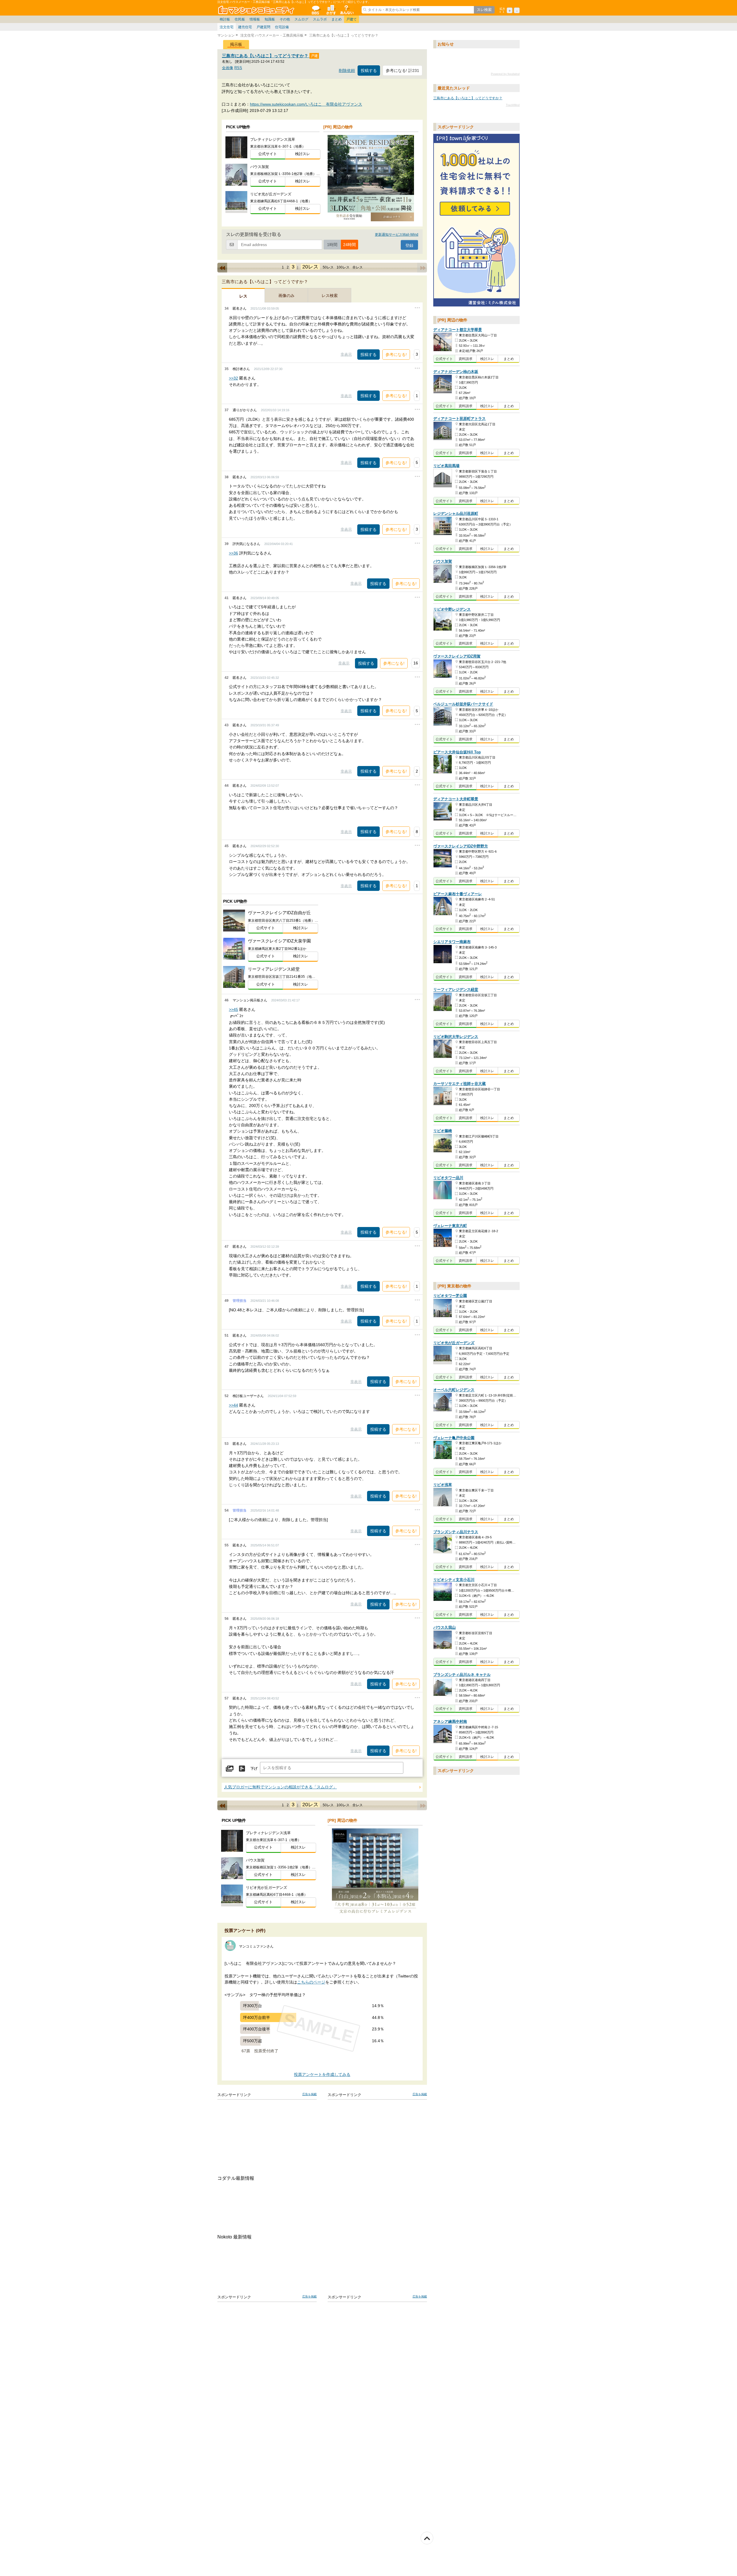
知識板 (270, 19)
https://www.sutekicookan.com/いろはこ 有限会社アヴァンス (306, 104)
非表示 (346, 354)
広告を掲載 (309, 2094)
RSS (238, 68)
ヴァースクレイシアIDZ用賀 (457, 656)
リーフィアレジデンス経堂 (456, 990)
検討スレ (303, 154)
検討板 (225, 19)
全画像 (228, 68)
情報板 (255, 19)
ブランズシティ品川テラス (456, 1532)
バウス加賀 (443, 562)
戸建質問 (263, 27)
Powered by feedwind (505, 74)
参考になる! (396, 355)
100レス (343, 267)
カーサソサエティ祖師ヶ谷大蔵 (459, 1084)
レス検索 (330, 296)
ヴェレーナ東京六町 (450, 1226)
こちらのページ (311, 1982)
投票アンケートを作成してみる (322, 2075)
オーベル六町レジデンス (454, 1390)
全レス (358, 267)
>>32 (233, 378)
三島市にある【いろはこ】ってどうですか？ (266, 56)
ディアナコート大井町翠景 (456, 799)
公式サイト (268, 154)
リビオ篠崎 (443, 1131)
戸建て (352, 19)
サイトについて (346, 10)
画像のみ (286, 296)
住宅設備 (282, 27)
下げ (254, 1769)
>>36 (233, 553)
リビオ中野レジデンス (452, 609)
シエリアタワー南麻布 (452, 942)
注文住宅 (227, 27)
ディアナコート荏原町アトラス (459, 419)
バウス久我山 (445, 1627)
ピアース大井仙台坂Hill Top (457, 752)
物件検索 (331, 10)
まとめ (337, 19)
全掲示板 (315, 10)
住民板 (240, 19)
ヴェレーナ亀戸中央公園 (454, 1438)
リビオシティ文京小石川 (454, 1580)
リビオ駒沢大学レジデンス (456, 1037)
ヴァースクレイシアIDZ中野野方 (461, 846)
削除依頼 (347, 71)
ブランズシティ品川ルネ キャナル (462, 1675)
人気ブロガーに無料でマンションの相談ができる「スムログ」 (280, 1787)
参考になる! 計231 (402, 71)
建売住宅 (245, 27)
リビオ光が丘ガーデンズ (454, 1343)
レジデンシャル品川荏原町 (456, 514)
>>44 (233, 1405)
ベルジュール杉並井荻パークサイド (463, 704)
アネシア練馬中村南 (450, 1722)
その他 (285, 19)
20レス (310, 267)
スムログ (301, 19)
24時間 (349, 245)
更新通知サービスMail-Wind (397, 235)
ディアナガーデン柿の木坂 (456, 372)
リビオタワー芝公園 (450, 1296)
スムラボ (320, 19)
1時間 (332, 245)
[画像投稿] (230, 1769)
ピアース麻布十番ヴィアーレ (458, 894)
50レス (328, 267)
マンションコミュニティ (257, 10)
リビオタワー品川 (448, 1178)
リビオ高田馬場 (446, 466)
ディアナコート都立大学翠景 (458, 330)
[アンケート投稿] (242, 1769)
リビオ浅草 (443, 1485)
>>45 (233, 1009)
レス (243, 296)
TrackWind (513, 105)
